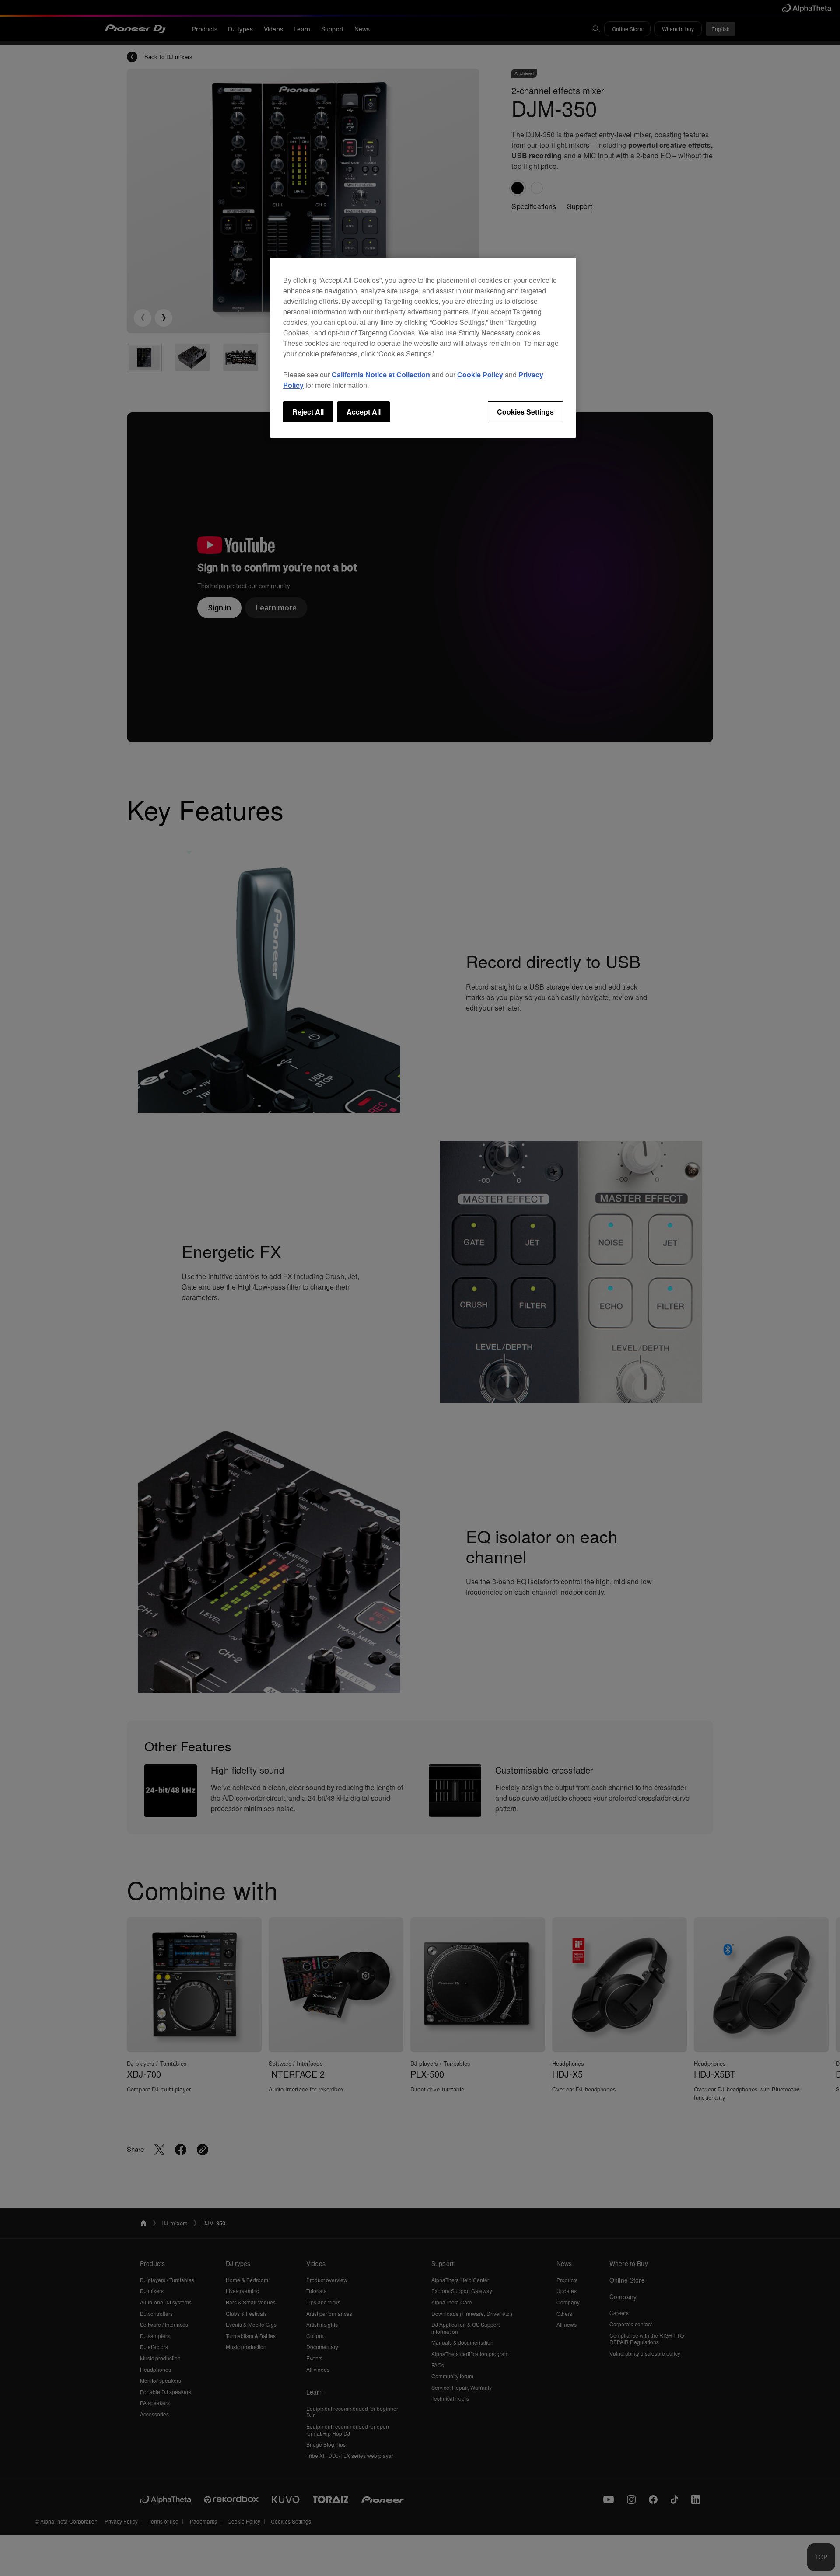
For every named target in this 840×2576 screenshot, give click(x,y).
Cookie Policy (480, 375)
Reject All (308, 412)
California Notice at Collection (381, 375)
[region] (423, 348)
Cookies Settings (525, 412)
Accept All (364, 412)
